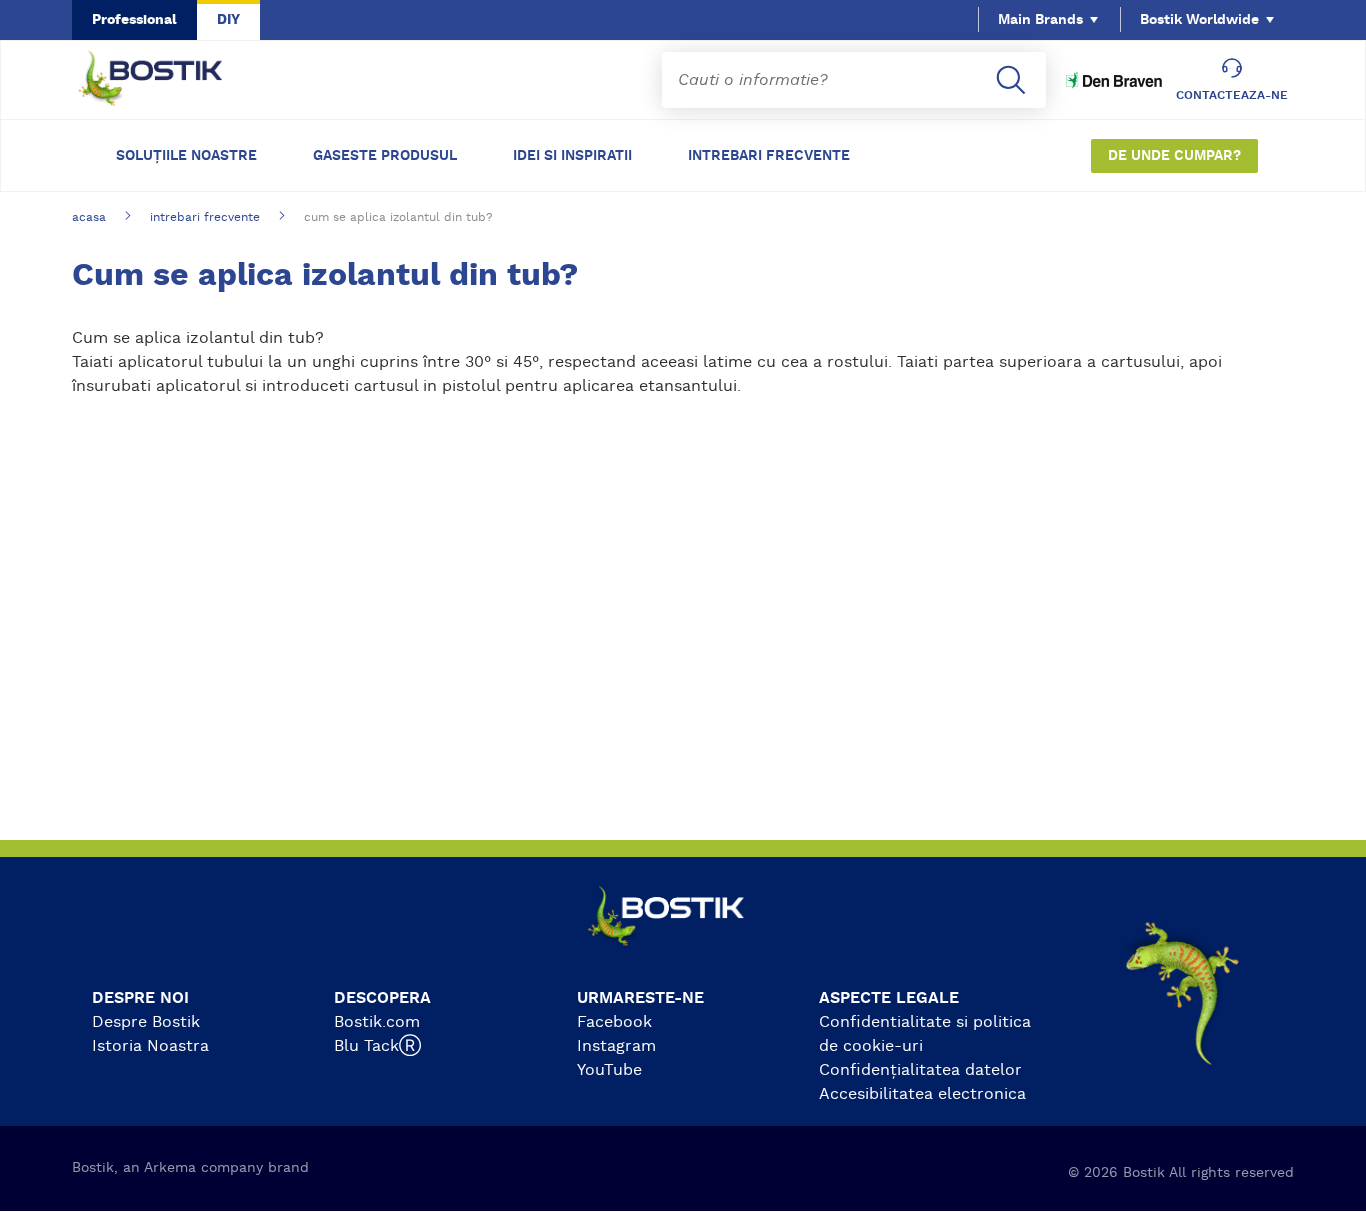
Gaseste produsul (385, 156)
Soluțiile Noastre (186, 156)
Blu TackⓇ (377, 1046)
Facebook (614, 1022)
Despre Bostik (146, 1022)
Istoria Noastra (150, 1046)
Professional (134, 20)
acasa (89, 217)
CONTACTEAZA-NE (1232, 95)
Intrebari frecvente (769, 156)
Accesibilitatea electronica (922, 1094)
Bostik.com (377, 1022)
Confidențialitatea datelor (920, 1070)
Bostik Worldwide (1199, 20)
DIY (228, 20)
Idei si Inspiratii (572, 156)
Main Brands (1040, 20)
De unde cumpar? (1174, 156)
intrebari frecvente (205, 217)
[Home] (166, 80)
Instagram (616, 1046)
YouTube (609, 1070)
